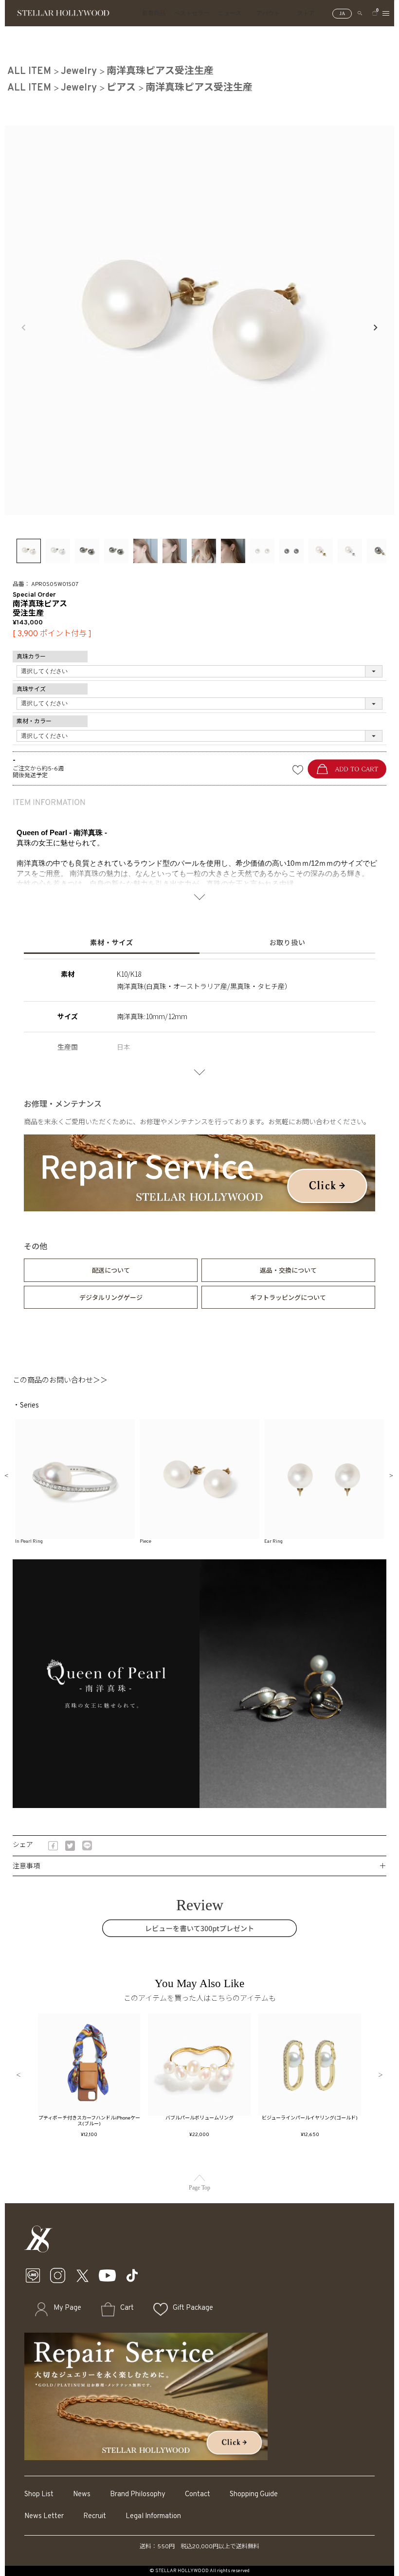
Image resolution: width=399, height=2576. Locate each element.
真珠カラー (31, 657)
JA (342, 13)
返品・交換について (288, 1270)
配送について (111, 1270)
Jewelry (79, 72)
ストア (306, 13)
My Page (67, 2308)
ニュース (230, 13)
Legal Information (153, 2516)
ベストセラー (192, 13)
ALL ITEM (29, 72)
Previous (24, 328)
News (82, 2494)
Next (375, 328)
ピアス (121, 88)
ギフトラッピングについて (288, 1297)
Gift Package (193, 2308)
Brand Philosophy (138, 2494)
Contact (198, 2494)
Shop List (39, 2494)
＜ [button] (18, 2075)
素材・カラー (34, 722)
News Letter (44, 2516)
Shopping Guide (254, 2494)
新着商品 (154, 13)
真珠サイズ (31, 690)
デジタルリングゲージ (111, 1297)
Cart (127, 2308)
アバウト (268, 13)
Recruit (95, 2516)
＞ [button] (381, 2075)
